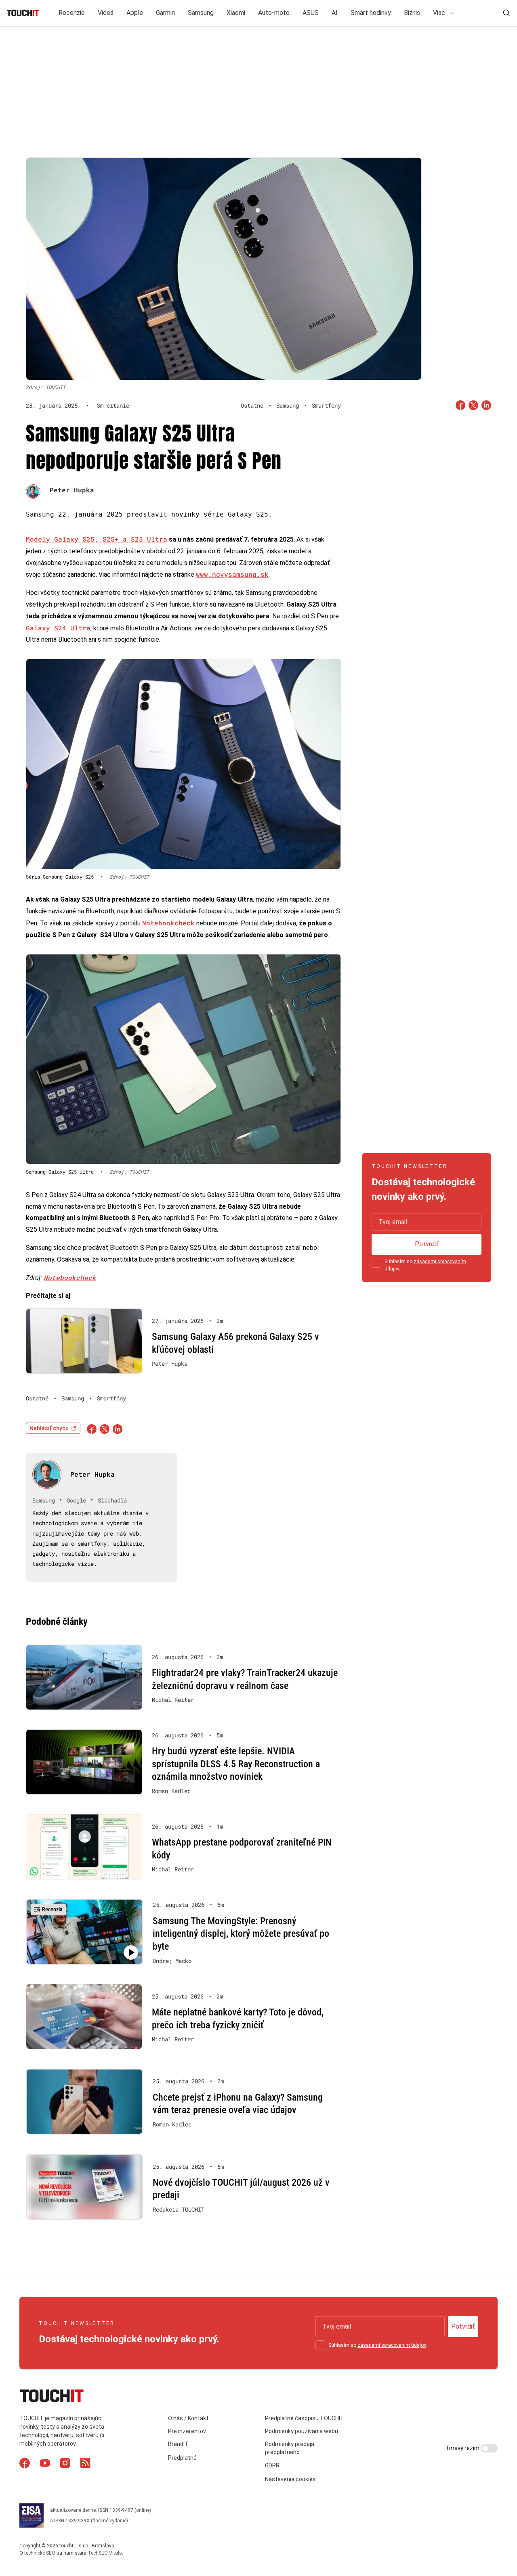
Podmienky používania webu (302, 2431)
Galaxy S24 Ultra (58, 628)
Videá (106, 13)
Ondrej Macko (172, 1961)
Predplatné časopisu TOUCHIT (305, 2418)
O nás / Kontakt (188, 2418)
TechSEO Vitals (105, 2553)
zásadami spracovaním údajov (392, 2345)
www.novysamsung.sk (232, 574)
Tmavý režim (463, 2448)
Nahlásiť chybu (49, 1428)
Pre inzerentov (187, 2431)
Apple (135, 13)
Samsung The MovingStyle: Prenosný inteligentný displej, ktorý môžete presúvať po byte (241, 1934)
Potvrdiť (427, 1244)
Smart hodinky (371, 13)
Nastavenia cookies (290, 2479)
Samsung (201, 13)
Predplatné (182, 2458)
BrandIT (178, 2444)
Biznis (412, 13)
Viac (440, 13)
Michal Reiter (173, 1700)
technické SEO (40, 2553)
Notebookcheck (168, 923)
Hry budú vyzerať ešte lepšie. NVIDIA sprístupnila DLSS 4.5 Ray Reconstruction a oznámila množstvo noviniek (236, 1764)
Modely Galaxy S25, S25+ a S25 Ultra (97, 539)
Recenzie (72, 13)
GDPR (272, 2465)
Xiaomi (236, 13)
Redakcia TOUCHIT (179, 2210)
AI (335, 13)
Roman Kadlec (171, 1791)
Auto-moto (274, 13)
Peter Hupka (72, 490)
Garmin (165, 13)
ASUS (311, 13)
